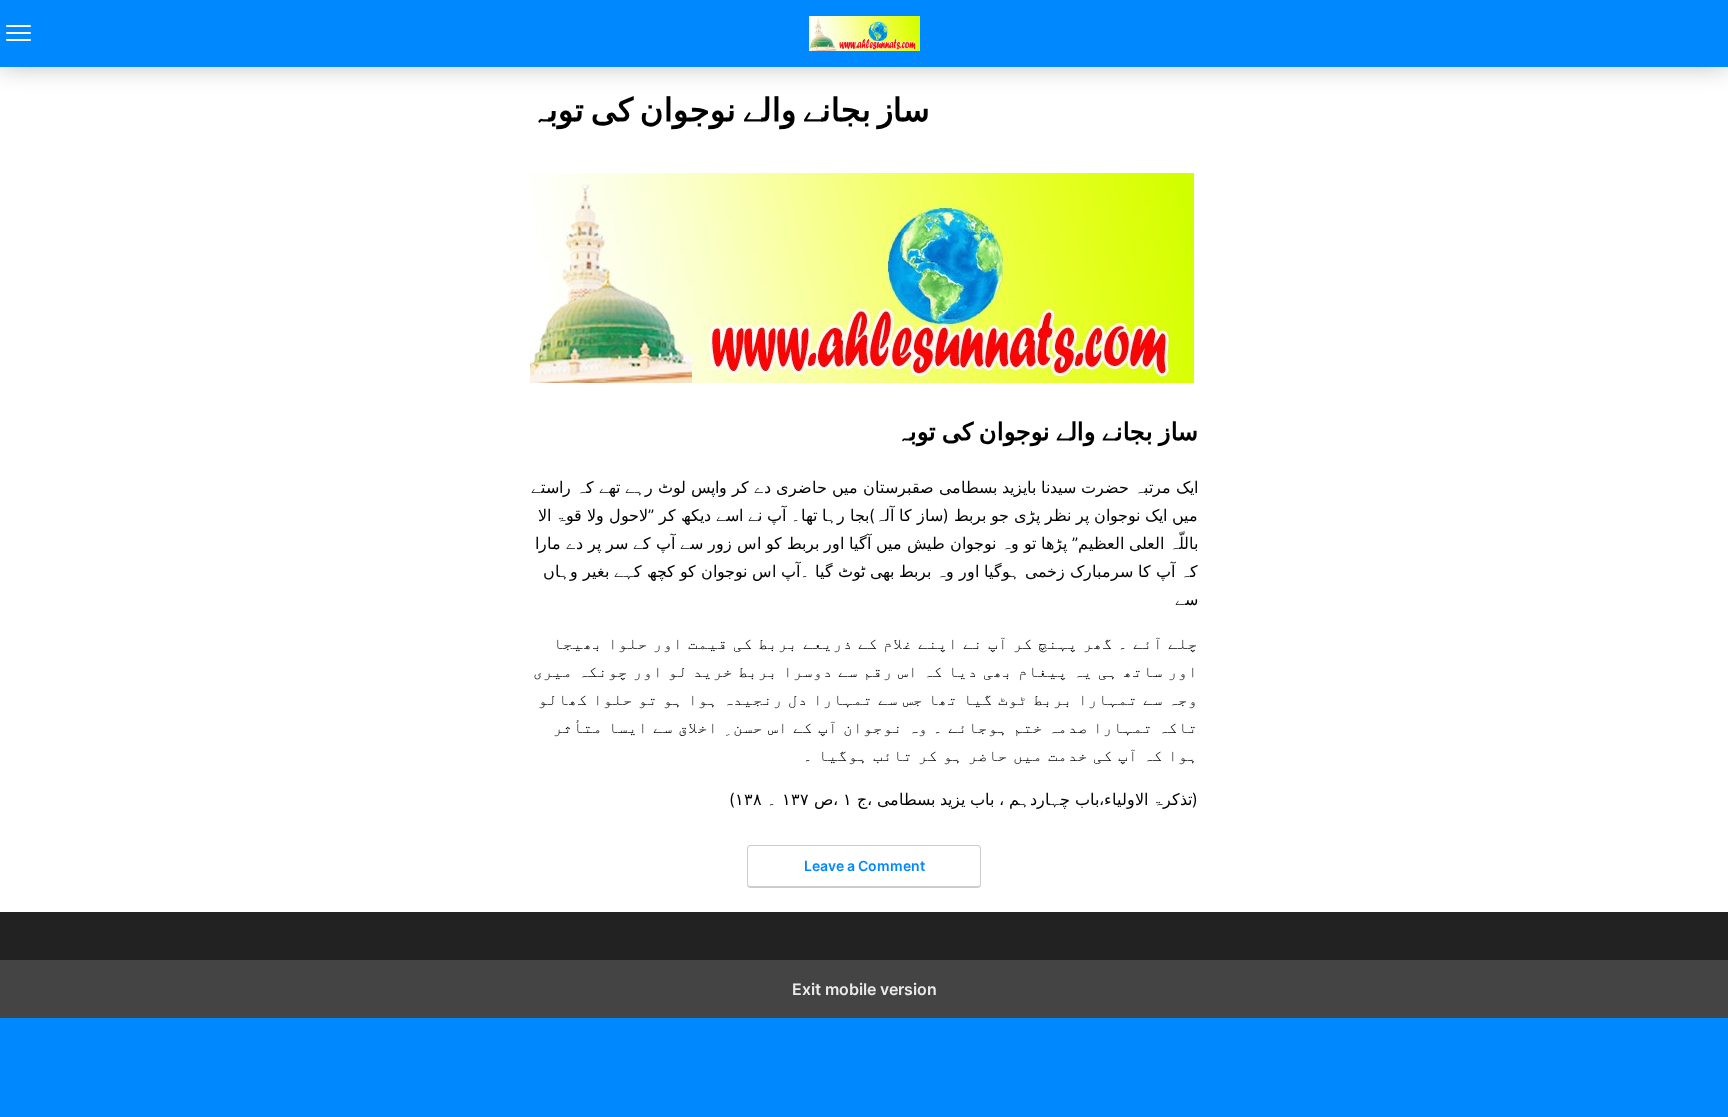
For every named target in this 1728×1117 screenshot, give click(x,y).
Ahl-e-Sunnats (864, 33)
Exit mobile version (864, 989)
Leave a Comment (864, 865)
